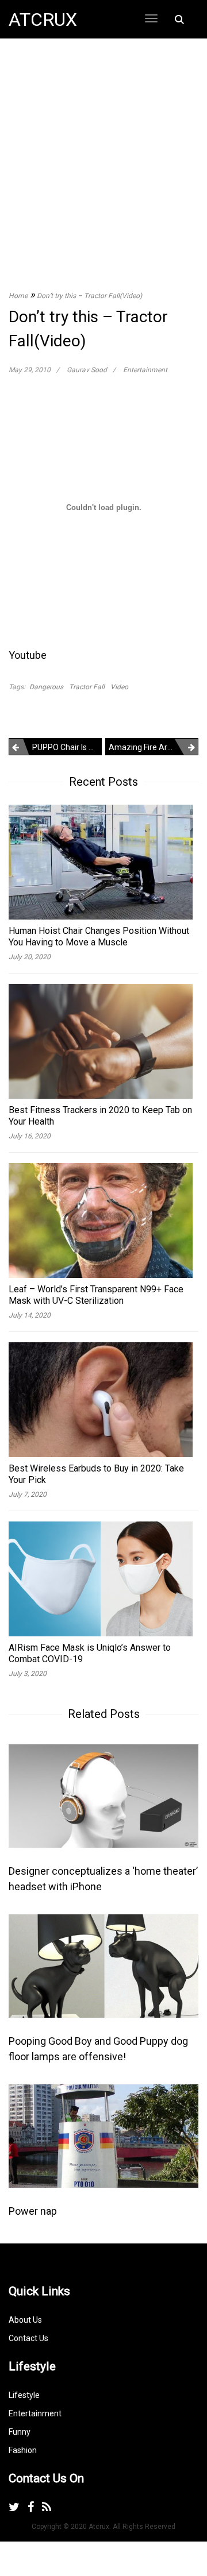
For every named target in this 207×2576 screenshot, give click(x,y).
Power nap (33, 2211)
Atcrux (43, 20)
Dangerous (46, 687)
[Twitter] (14, 2507)
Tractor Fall (87, 687)
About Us (25, 2320)
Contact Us (28, 2338)
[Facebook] (31, 2507)
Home (18, 296)
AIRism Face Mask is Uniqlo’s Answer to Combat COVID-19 (90, 1653)
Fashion (23, 2450)
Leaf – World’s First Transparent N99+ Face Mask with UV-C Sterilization (96, 1295)
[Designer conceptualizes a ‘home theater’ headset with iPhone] (103, 1795)
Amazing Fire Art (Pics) (151, 747)
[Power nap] (103, 2135)
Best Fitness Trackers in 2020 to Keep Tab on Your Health (100, 1116)
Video (119, 687)
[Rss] (47, 2507)
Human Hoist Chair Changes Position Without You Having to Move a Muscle (99, 936)
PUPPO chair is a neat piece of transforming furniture (67, 747)
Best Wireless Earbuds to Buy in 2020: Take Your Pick (96, 1474)
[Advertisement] (103, 153)
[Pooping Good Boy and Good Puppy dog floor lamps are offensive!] (103, 1965)
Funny (20, 2432)
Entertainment (145, 370)
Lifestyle (24, 2395)
